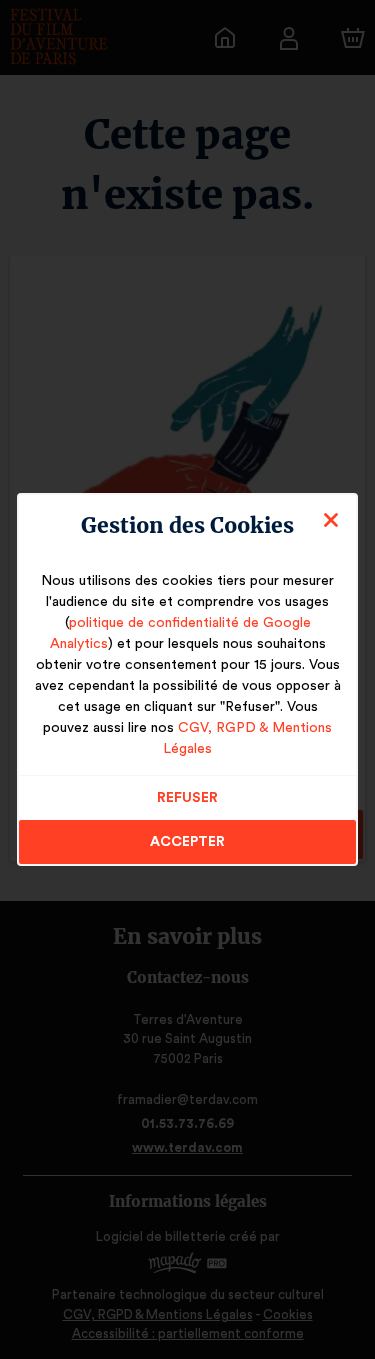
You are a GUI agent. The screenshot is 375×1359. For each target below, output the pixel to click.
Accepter (187, 842)
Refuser (187, 798)
